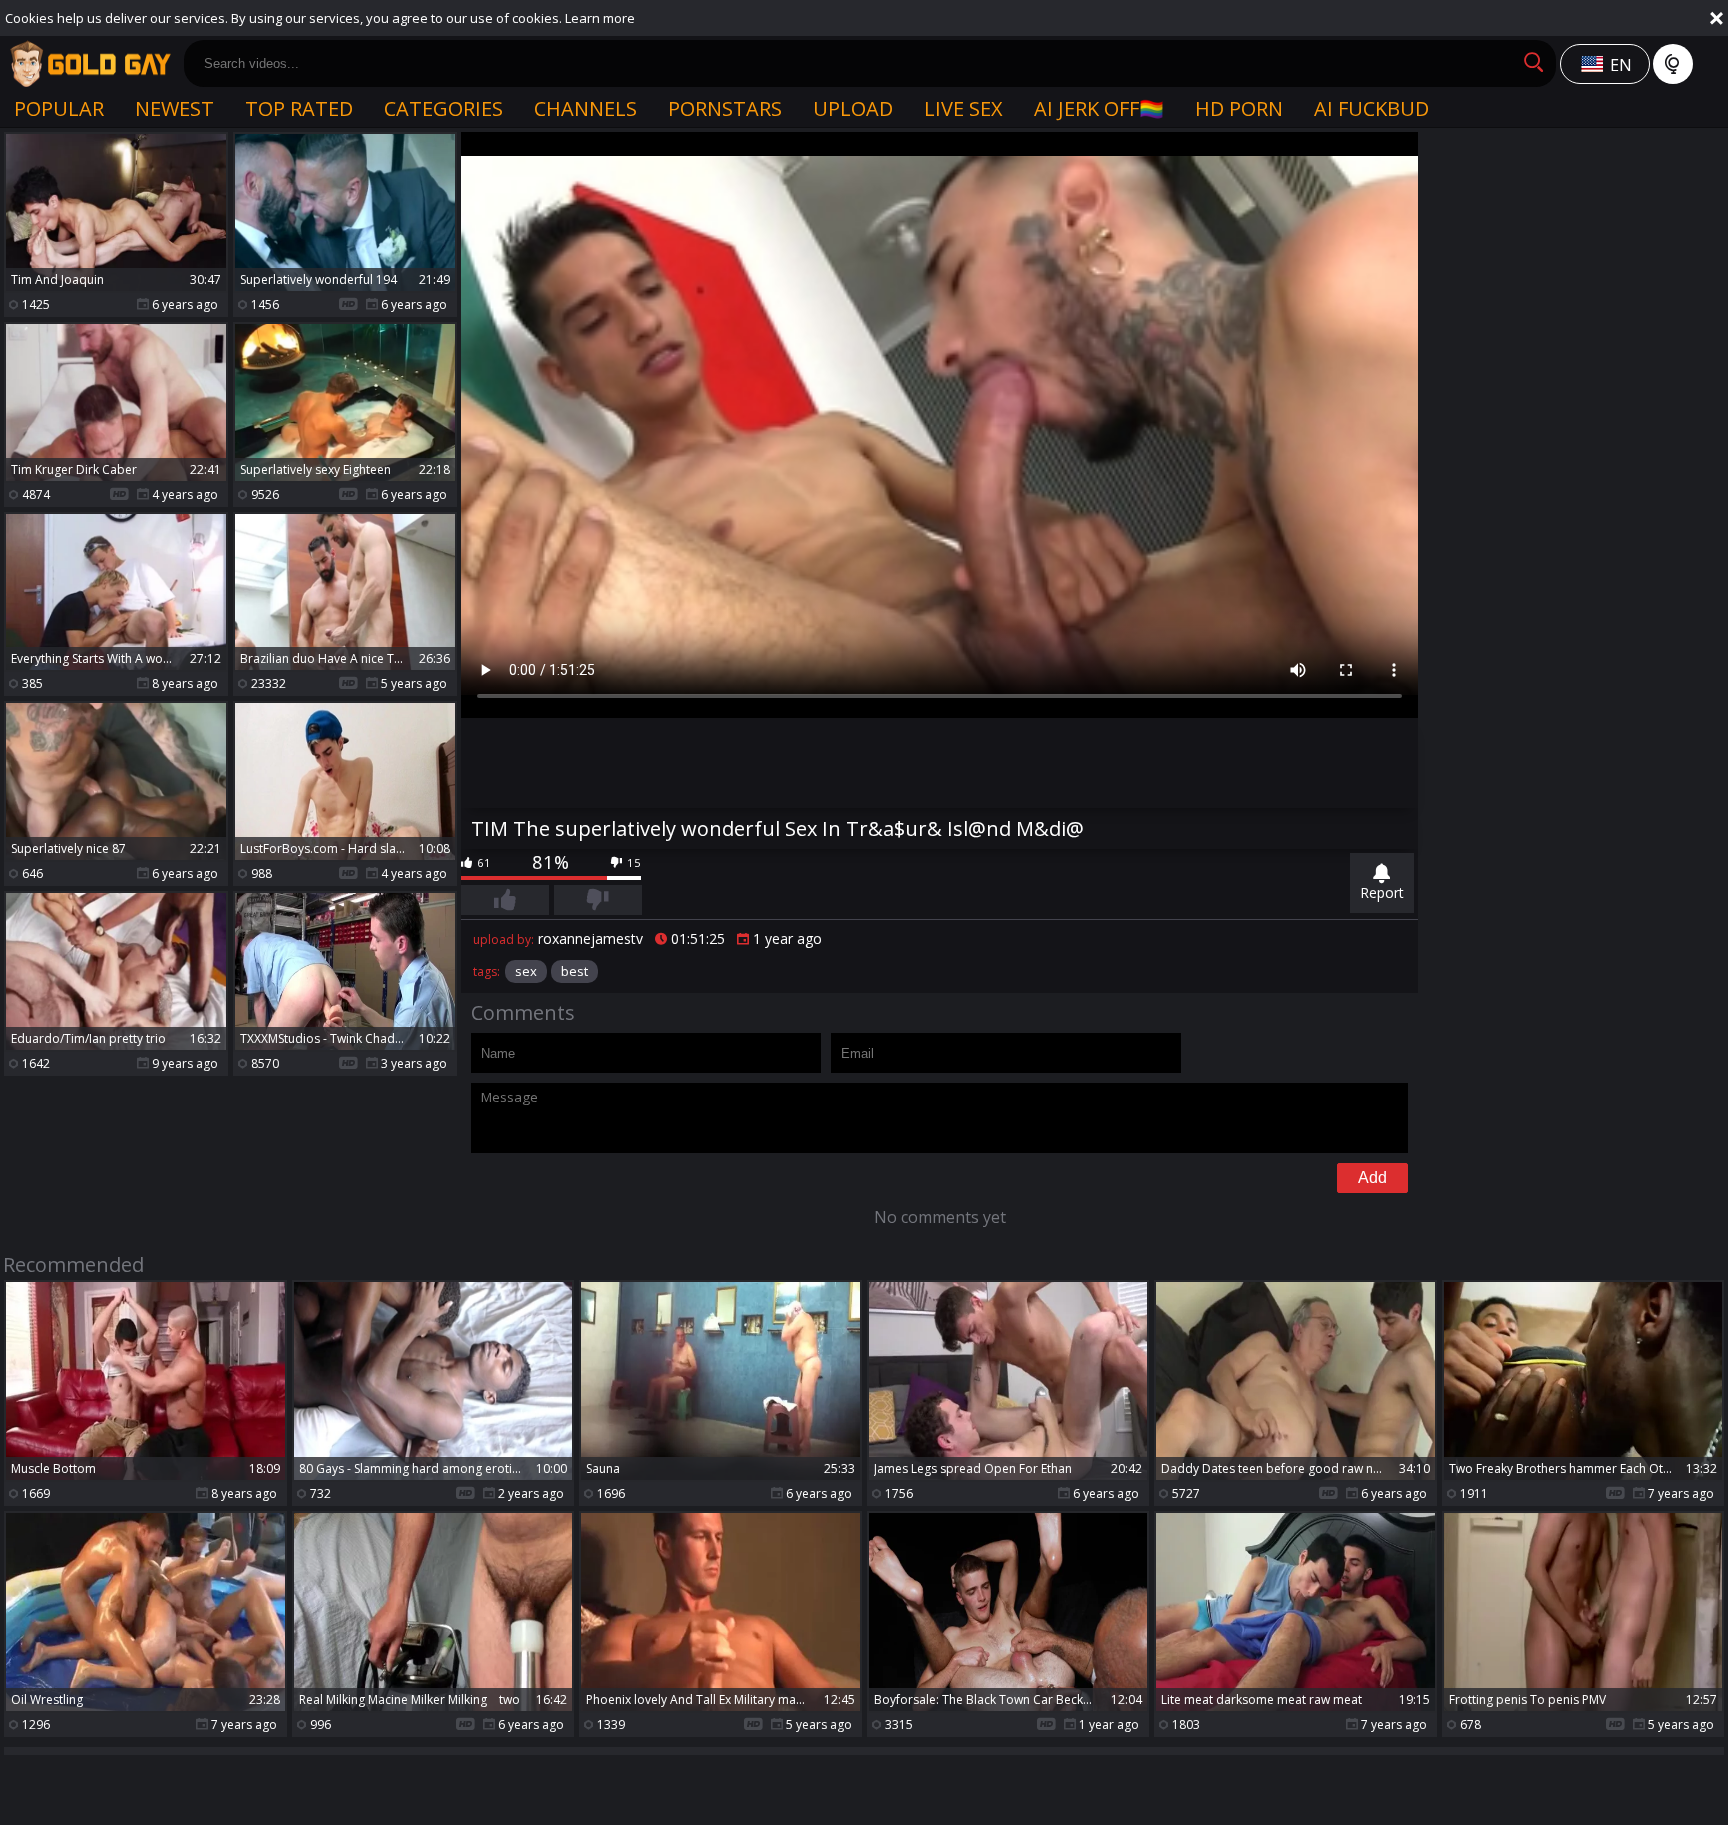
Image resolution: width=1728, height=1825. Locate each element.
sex (526, 971)
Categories (443, 108)
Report (1382, 892)
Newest (174, 108)
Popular (59, 108)
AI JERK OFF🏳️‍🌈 (1099, 108)
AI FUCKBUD (1371, 108)
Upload (853, 108)
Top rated (299, 108)
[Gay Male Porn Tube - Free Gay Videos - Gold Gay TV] (90, 64)
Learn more (600, 18)
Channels (585, 108)
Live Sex (963, 108)
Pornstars (725, 108)
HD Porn (1239, 108)
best (574, 971)
